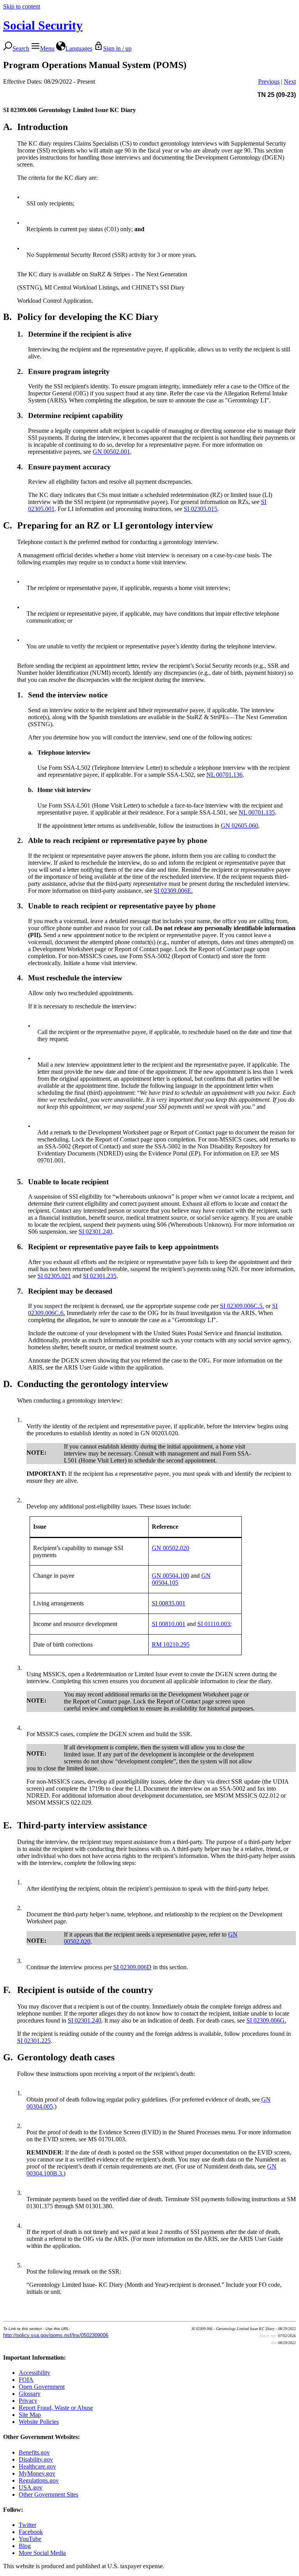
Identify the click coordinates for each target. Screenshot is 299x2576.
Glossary (30, 2394)
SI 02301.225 (34, 2041)
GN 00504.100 (171, 1576)
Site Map (30, 2415)
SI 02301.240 (95, 1232)
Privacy (28, 2401)
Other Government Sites (48, 2494)
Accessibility (34, 2373)
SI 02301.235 (100, 1276)
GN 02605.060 (239, 826)
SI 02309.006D (132, 1967)
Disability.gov (36, 2459)
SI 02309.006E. (173, 891)
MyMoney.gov (37, 2473)
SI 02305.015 (201, 509)
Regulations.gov (39, 2480)
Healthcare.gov (37, 2466)
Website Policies (39, 2422)
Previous (269, 82)
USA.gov (31, 2487)
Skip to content (22, 6)
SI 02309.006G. (266, 2020)
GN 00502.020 (171, 1548)
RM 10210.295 (171, 1644)
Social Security (43, 25)
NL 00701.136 (224, 775)
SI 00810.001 (169, 1624)
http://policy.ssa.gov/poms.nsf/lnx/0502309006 (56, 2335)
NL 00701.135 (257, 812)
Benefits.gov (34, 2452)
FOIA (26, 2380)
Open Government (42, 2387)
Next (290, 82)
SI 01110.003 (214, 1624)
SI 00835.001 (169, 1603)
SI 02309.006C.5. (242, 1306)
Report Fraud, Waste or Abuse (56, 2408)
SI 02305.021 (54, 1276)
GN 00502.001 (111, 452)
